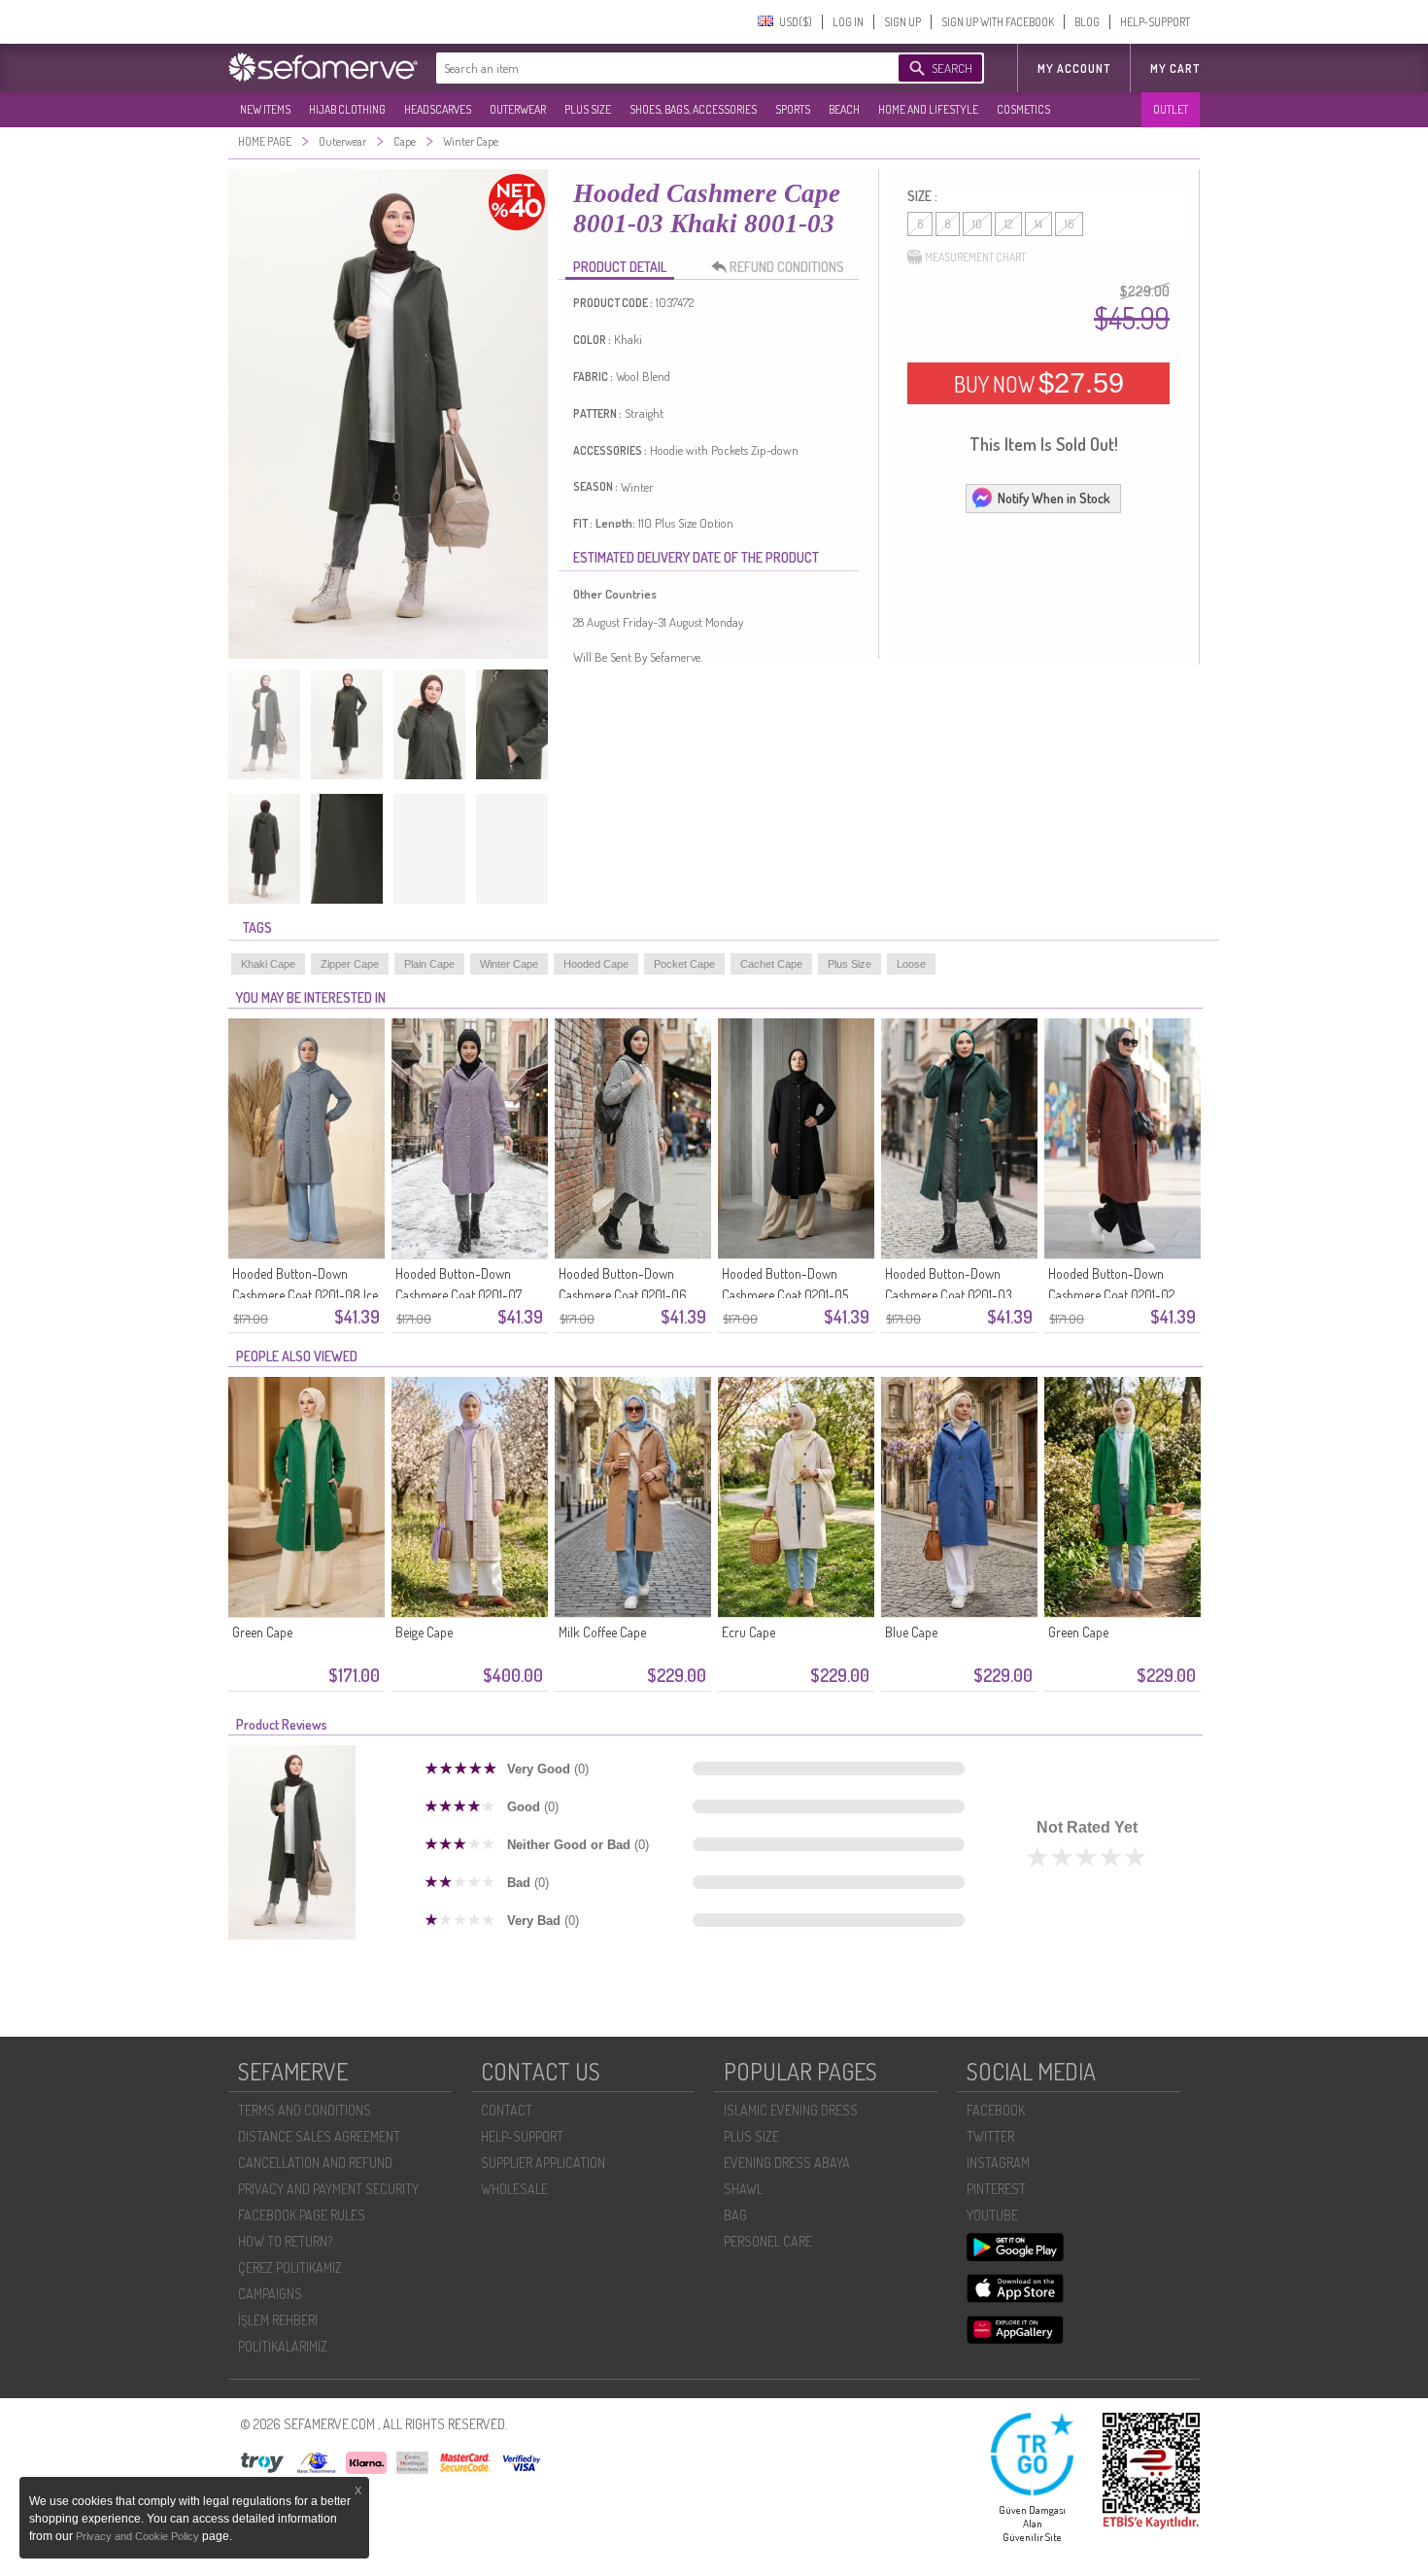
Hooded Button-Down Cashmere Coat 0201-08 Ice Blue (305, 1295)
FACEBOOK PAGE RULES (302, 2215)
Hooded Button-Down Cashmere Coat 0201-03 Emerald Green (949, 1295)
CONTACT (507, 2110)
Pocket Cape (684, 964)
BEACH (844, 109)
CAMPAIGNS (270, 2294)
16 (1069, 224)
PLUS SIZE (588, 109)
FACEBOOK (996, 2110)
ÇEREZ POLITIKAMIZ (290, 2267)
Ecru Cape (748, 1632)
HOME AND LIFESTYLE (928, 109)
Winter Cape (509, 964)
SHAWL (743, 2189)
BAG (735, 2215)
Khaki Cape (268, 964)
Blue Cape (911, 1632)
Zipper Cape (350, 964)
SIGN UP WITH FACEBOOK (998, 22)
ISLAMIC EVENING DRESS (791, 2110)
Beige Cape (424, 1632)
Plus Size (850, 964)
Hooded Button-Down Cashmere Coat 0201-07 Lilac (459, 1295)
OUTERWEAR (518, 109)
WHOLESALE (514, 2189)
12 (1008, 224)
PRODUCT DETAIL (620, 267)
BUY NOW (1039, 383)
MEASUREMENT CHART (975, 257)
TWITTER (990, 2136)
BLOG (1087, 22)
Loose (911, 964)
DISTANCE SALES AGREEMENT (319, 2136)
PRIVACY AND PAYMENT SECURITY (328, 2189)
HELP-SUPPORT (1155, 22)
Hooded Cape (596, 964)
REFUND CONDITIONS (787, 267)
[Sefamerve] (327, 67)
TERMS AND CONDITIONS (305, 2110)
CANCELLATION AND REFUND (315, 2163)
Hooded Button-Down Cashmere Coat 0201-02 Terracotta (1111, 1295)
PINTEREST (996, 2189)
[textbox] (648, 68)
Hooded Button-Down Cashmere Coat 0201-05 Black (785, 1295)
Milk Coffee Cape (602, 1632)
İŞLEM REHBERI (278, 2320)
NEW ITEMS (265, 109)
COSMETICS (1023, 109)
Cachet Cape (771, 964)
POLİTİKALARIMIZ (283, 2346)
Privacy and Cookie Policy (139, 2536)
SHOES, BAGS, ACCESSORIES (693, 109)
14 (1038, 224)
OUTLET (1171, 109)
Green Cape (262, 1632)
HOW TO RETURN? (285, 2241)
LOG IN (848, 22)
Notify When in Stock (1054, 498)
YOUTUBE (992, 2215)
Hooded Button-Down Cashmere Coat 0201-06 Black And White (623, 1295)
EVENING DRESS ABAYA (787, 2163)
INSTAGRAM (998, 2163)
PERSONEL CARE (768, 2241)
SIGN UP (902, 22)
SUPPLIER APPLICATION (543, 2163)
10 (977, 224)
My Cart (1175, 69)
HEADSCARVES (438, 109)
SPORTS (793, 109)
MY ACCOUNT (1074, 69)
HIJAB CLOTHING (347, 109)
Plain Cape (429, 964)
